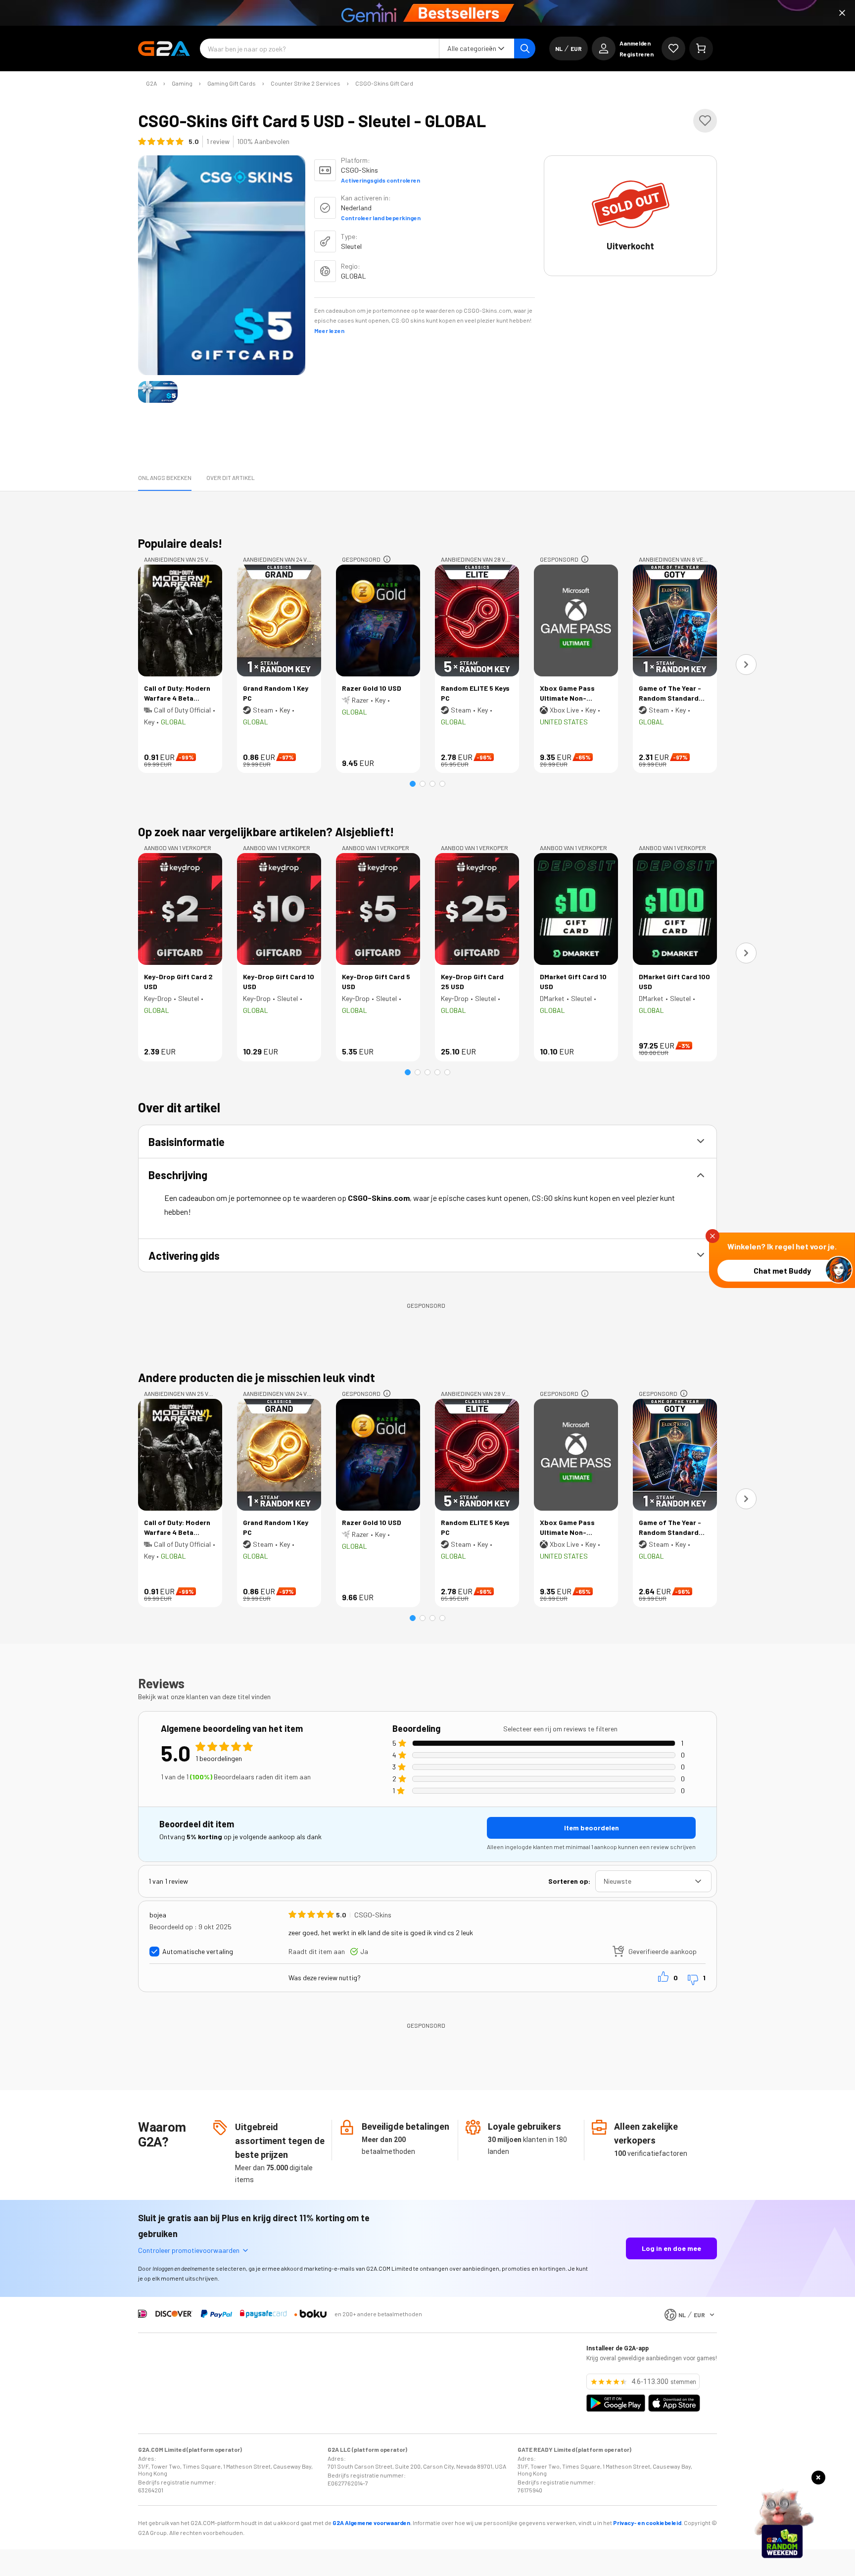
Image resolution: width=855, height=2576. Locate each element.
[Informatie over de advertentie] (387, 559)
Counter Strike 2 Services (306, 83)
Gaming (182, 83)
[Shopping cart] (701, 48)
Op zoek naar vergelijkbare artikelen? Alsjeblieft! (266, 832)
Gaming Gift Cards (232, 83)
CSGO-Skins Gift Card (384, 83)
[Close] (842, 13)
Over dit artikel (231, 477)
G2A (151, 83)
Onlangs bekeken (165, 477)
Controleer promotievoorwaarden (189, 2250)
